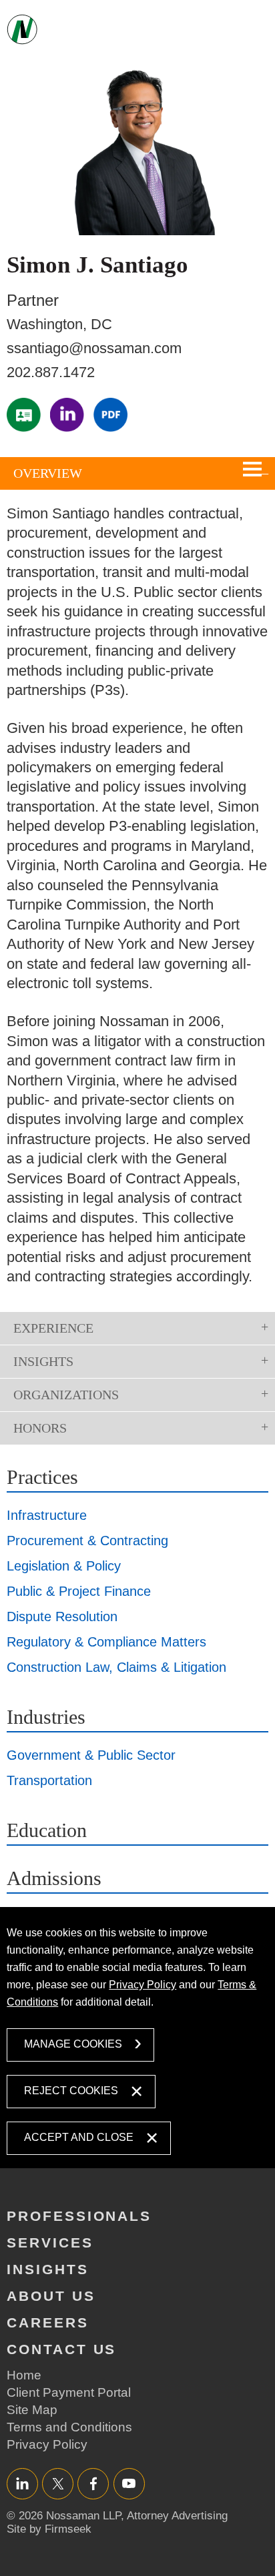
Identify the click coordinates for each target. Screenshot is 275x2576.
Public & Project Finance (79, 1591)
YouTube (129, 2483)
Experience (53, 1328)
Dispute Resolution (62, 1616)
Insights (43, 1361)
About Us (51, 2296)
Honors (40, 1428)
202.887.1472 (51, 372)
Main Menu (259, 31)
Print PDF (110, 415)
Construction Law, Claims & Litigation (116, 1667)
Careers (48, 2322)
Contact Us (61, 2349)
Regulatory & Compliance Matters (106, 1642)
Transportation (49, 1780)
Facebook (93, 2483)
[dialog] (137, 2037)
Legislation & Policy (64, 1566)
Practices (42, 1477)
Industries (46, 1717)
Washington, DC (59, 324)
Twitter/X (58, 2483)
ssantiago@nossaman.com (94, 348)
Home (24, 2375)
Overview (48, 473)
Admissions (54, 1878)
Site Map (32, 2410)
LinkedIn (67, 415)
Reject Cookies (71, 2091)
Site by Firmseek (49, 2529)
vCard (24, 415)
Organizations (66, 1395)
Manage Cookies (73, 2044)
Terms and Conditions (69, 2427)
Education (47, 1830)
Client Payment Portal (69, 2392)
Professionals (79, 2216)
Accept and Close (79, 2137)
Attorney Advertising (177, 2516)
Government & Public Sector (91, 1755)
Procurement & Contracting (87, 1541)
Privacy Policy (143, 1985)
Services (50, 2243)
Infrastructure (47, 1515)
